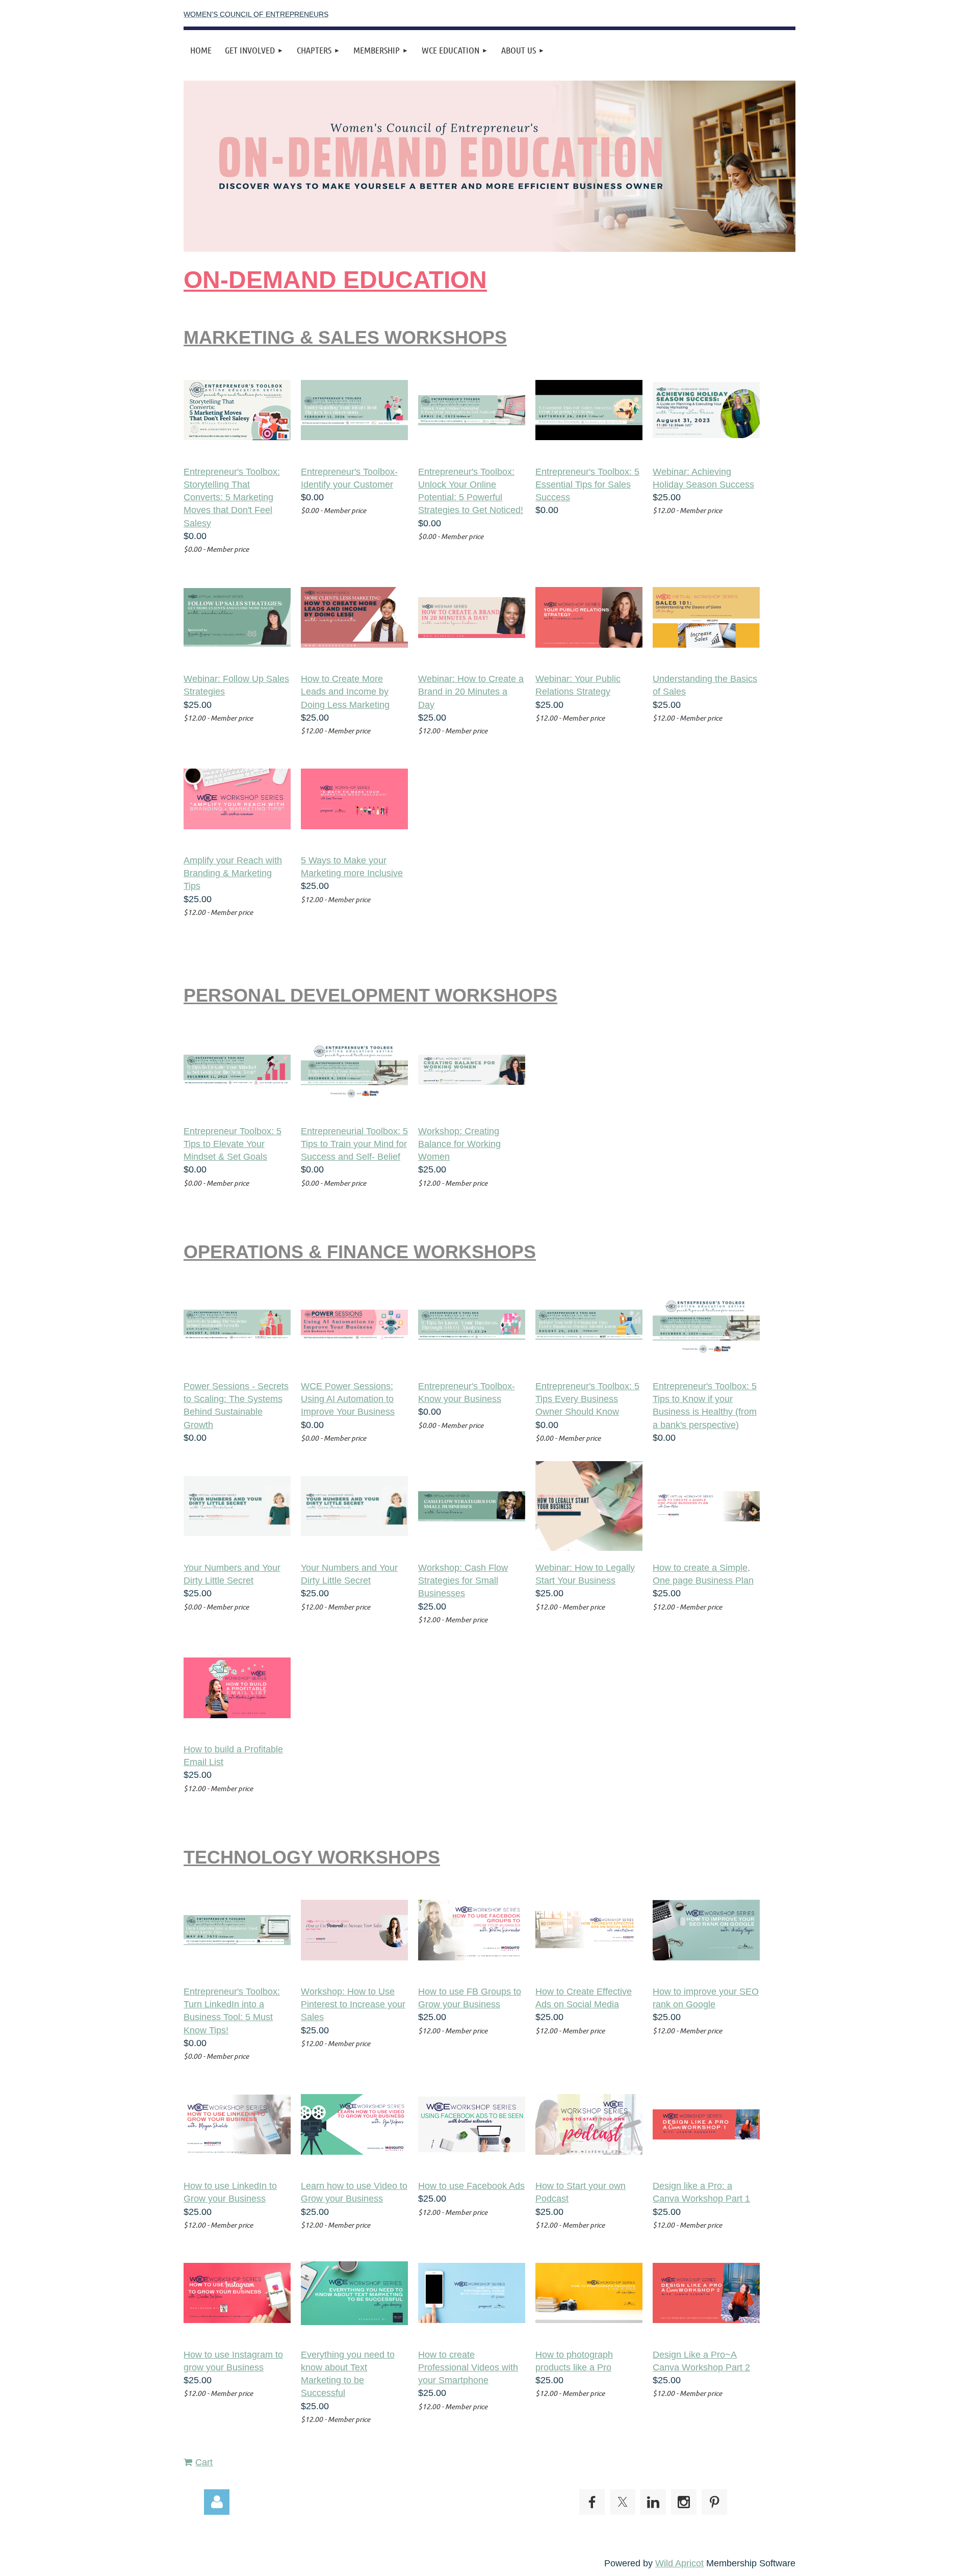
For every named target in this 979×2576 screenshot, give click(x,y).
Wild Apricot (679, 2563)
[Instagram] (684, 2502)
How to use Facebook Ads (471, 2186)
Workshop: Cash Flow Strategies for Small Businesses (463, 1580)
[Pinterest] (714, 2502)
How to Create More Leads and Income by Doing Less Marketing (345, 692)
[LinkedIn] (653, 2502)
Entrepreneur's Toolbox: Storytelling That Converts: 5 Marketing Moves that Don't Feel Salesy (232, 498)
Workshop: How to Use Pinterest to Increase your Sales (353, 2004)
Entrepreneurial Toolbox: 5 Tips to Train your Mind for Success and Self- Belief (354, 1144)
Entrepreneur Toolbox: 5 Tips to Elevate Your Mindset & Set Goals (233, 1144)
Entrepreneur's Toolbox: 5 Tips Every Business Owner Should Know (587, 1399)
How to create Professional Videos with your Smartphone (468, 2367)
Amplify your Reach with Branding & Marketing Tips (233, 873)
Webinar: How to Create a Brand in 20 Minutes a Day (471, 692)
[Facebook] (592, 2502)
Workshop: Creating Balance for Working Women (459, 1144)
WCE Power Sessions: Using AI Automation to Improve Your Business (348, 1399)
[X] (623, 2502)
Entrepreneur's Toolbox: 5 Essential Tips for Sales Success (587, 484)
